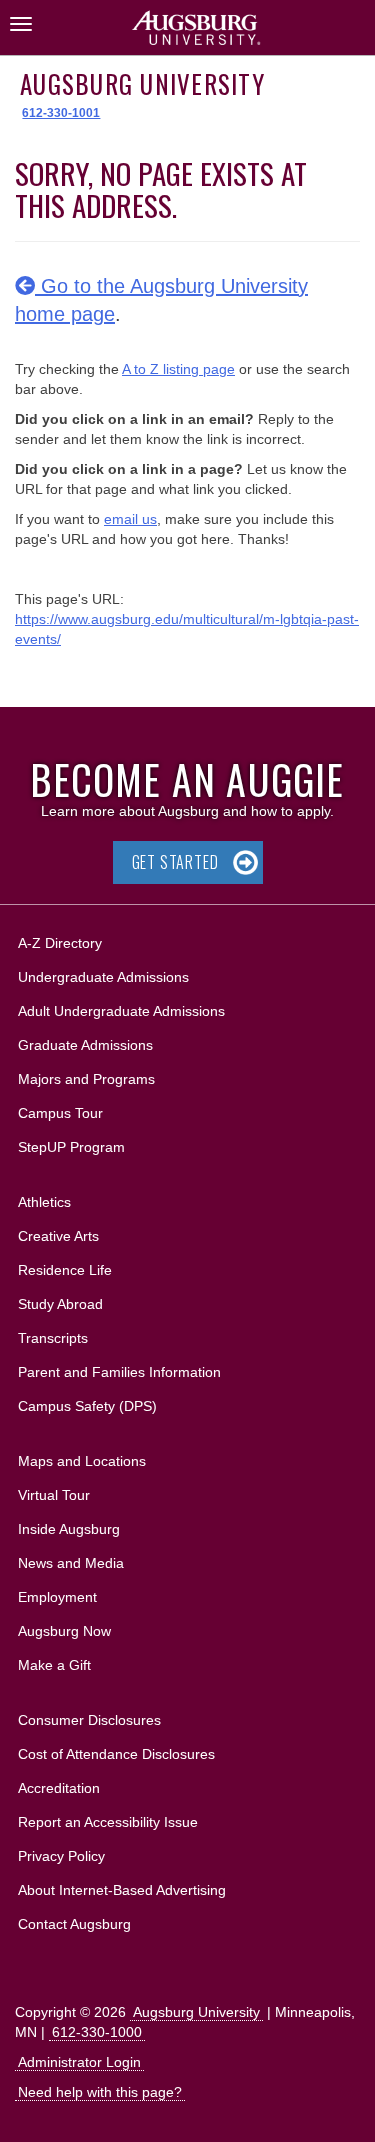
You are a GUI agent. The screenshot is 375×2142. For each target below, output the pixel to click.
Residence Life (65, 1270)
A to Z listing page (178, 369)
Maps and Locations (82, 1461)
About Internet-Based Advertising (122, 1890)
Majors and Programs (86, 1078)
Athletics (44, 1202)
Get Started (175, 862)
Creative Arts (58, 1236)
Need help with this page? (100, 2092)
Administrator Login (79, 2062)
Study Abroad (60, 1304)
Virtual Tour (54, 1495)
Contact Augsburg (74, 1924)
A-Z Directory (60, 943)
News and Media (71, 1563)
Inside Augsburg (69, 1529)
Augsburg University (142, 83)
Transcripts (53, 1338)
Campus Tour (60, 1113)
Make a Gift (54, 1665)
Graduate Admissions (85, 1045)
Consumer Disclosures (89, 1720)
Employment (57, 1597)
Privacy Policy (61, 1856)
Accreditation (59, 1788)
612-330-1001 (61, 113)
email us (130, 519)
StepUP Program (71, 1147)
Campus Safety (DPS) (87, 1406)
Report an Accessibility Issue (108, 1822)
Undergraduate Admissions (103, 977)
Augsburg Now (64, 1631)
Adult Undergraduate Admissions (121, 1011)
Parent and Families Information (119, 1372)
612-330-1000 (97, 2032)
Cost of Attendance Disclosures (116, 1754)
